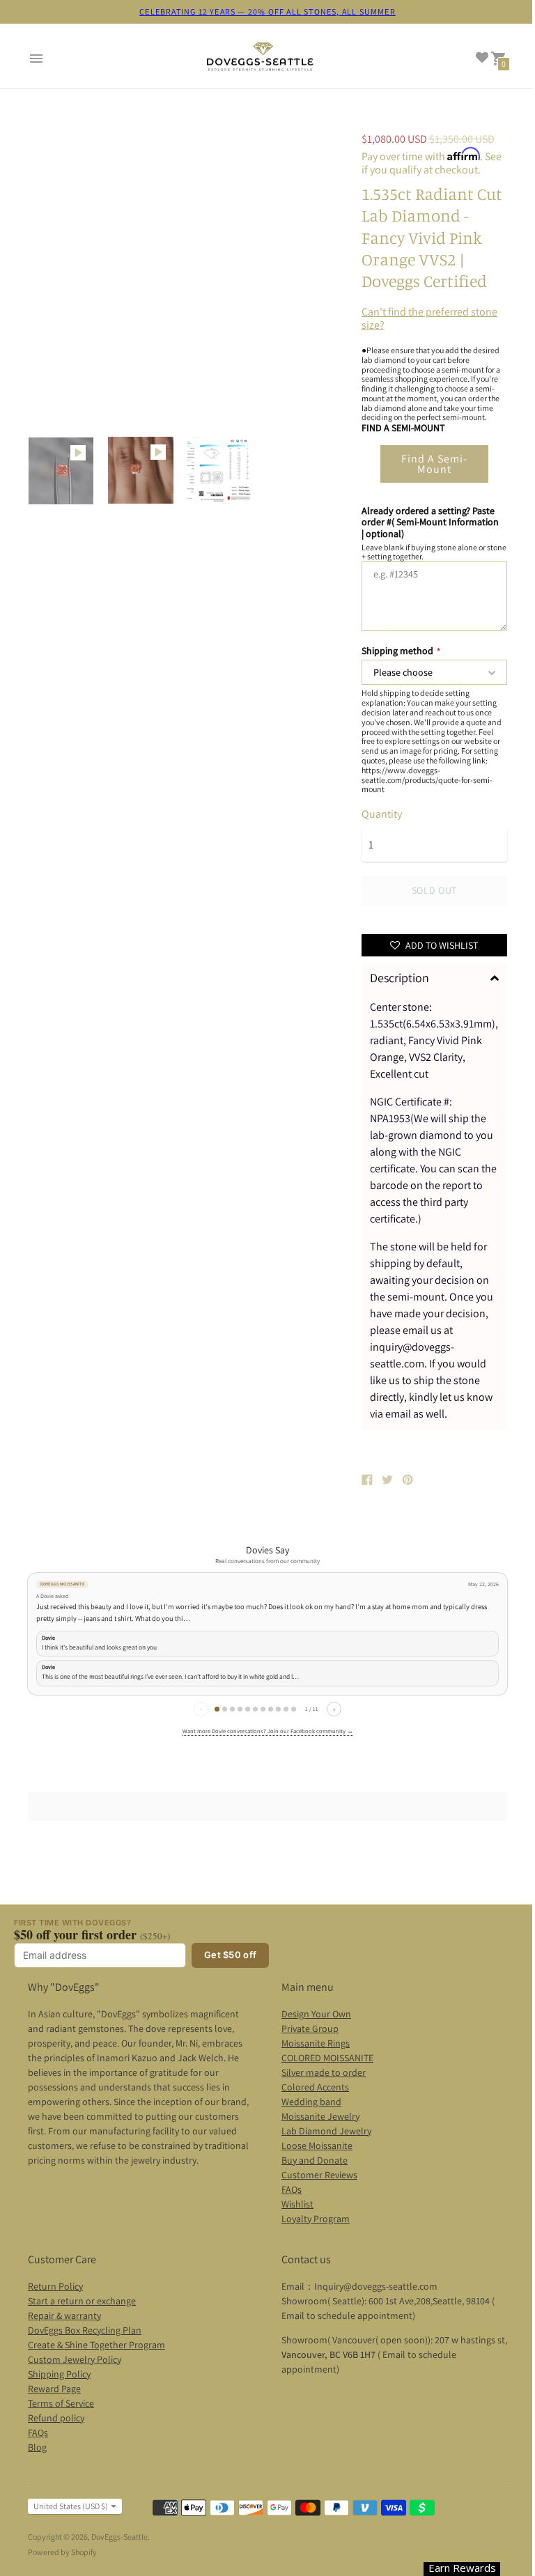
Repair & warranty (64, 2315)
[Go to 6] (255, 1709)
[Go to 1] (217, 1709)
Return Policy (55, 2286)
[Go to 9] (278, 1709)
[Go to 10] (286, 1709)
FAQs (292, 2189)
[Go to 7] (263, 1709)
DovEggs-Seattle (119, 2537)
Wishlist (297, 2204)
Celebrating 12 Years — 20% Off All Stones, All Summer (267, 11)
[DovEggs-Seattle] (261, 59)
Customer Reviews (319, 2175)
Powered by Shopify (62, 2552)
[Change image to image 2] (141, 470)
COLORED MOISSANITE (327, 2058)
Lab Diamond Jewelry (326, 2131)
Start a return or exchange (82, 2301)
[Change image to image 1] (61, 471)
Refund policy (56, 2418)
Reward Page (54, 2389)
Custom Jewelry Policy (75, 2359)
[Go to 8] (271, 1709)
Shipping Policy (59, 2374)
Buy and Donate (315, 2160)
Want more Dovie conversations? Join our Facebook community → (268, 1731)
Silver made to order (324, 2072)
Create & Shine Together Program (96, 2345)
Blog (37, 2447)
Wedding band (311, 2102)
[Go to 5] (248, 1709)
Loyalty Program (316, 2219)
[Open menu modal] (36, 59)
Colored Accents (315, 2087)
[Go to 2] (225, 1709)
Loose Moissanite (317, 2146)
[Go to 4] (240, 1709)
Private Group (310, 2028)
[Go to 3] (232, 1709)
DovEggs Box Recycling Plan (85, 2330)
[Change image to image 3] (220, 470)
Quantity (382, 814)
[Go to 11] (294, 1709)
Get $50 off (230, 1955)
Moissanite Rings (316, 2043)
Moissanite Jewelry (320, 2116)
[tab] (434, 978)
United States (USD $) (71, 2506)
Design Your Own (316, 2014)
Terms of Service (61, 2403)
